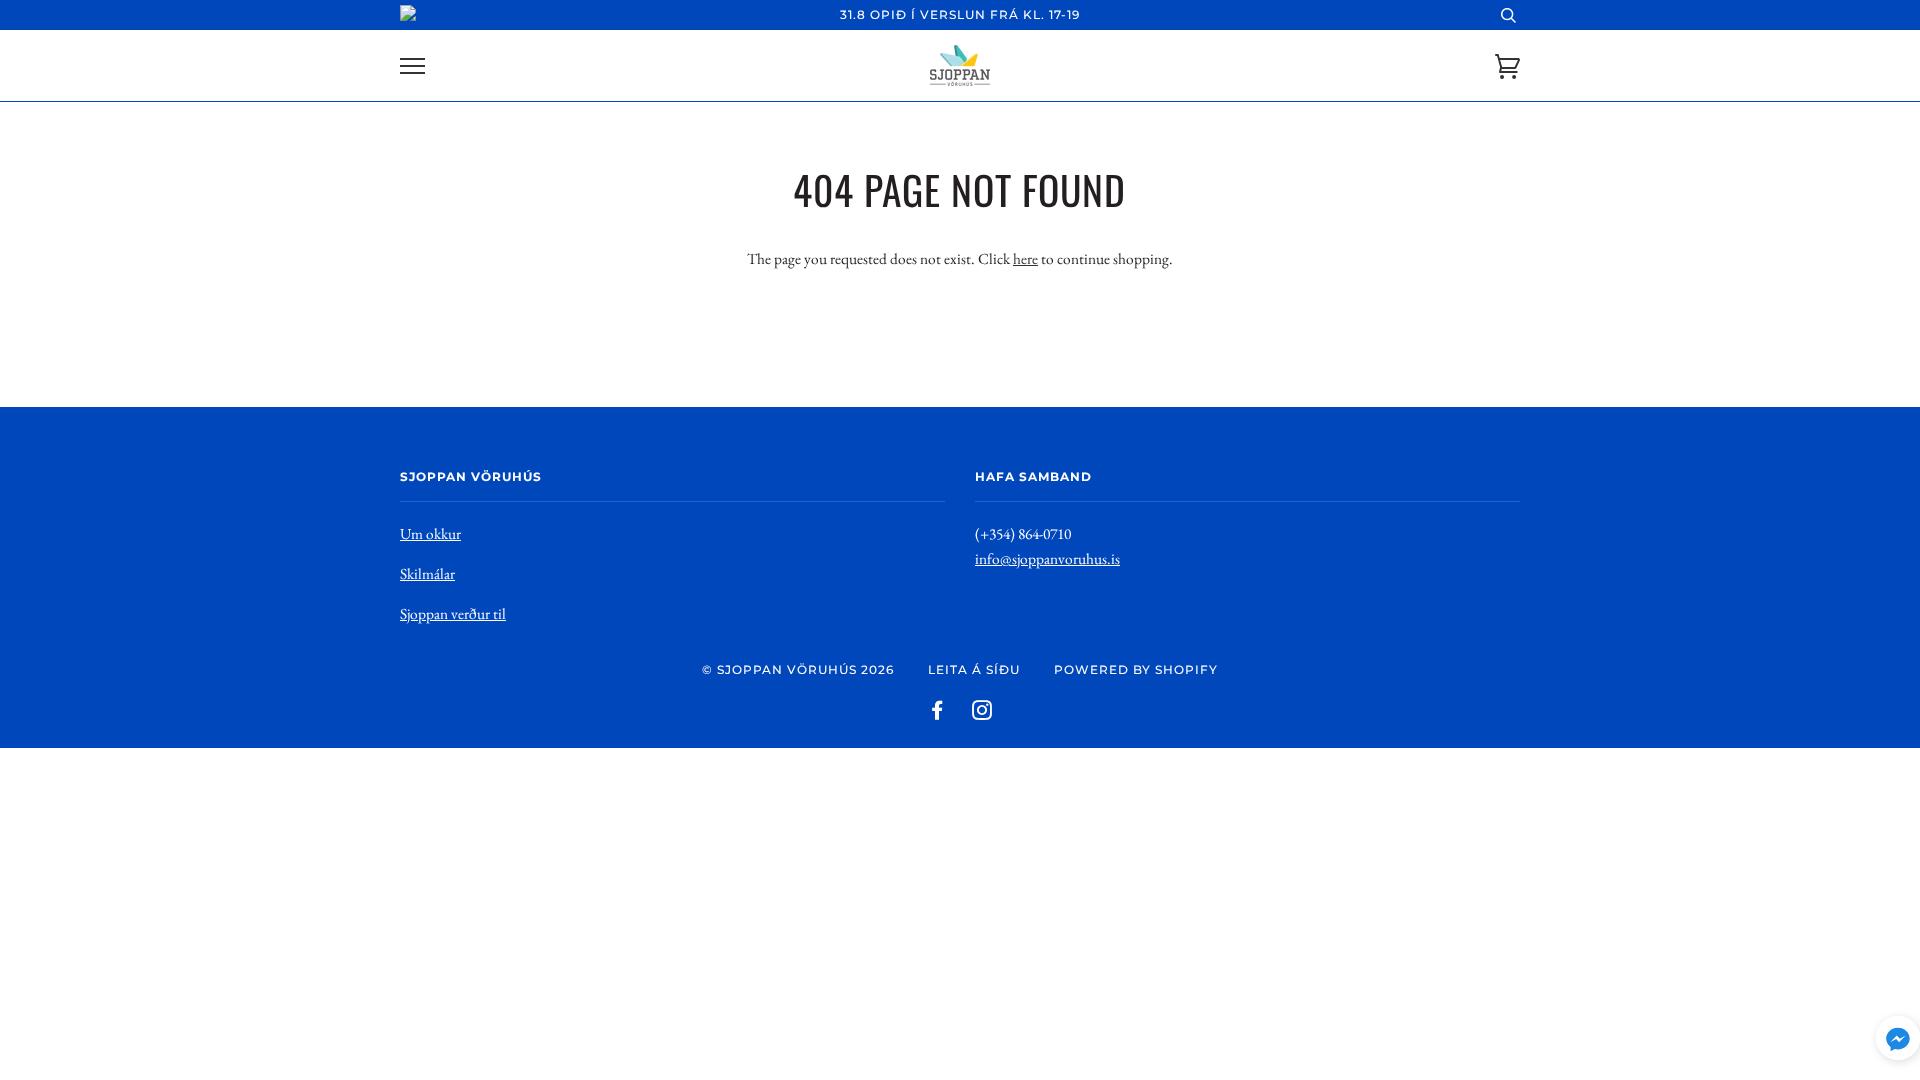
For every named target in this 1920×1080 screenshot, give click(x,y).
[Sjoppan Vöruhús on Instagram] (982, 713)
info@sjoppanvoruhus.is (1047, 558)
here (1025, 258)
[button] (1898, 1042)
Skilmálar (427, 573)
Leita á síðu (974, 669)
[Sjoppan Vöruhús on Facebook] (937, 713)
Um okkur (430, 533)
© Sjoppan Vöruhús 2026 (798, 669)
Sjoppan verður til (453, 613)
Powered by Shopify (1136, 669)
